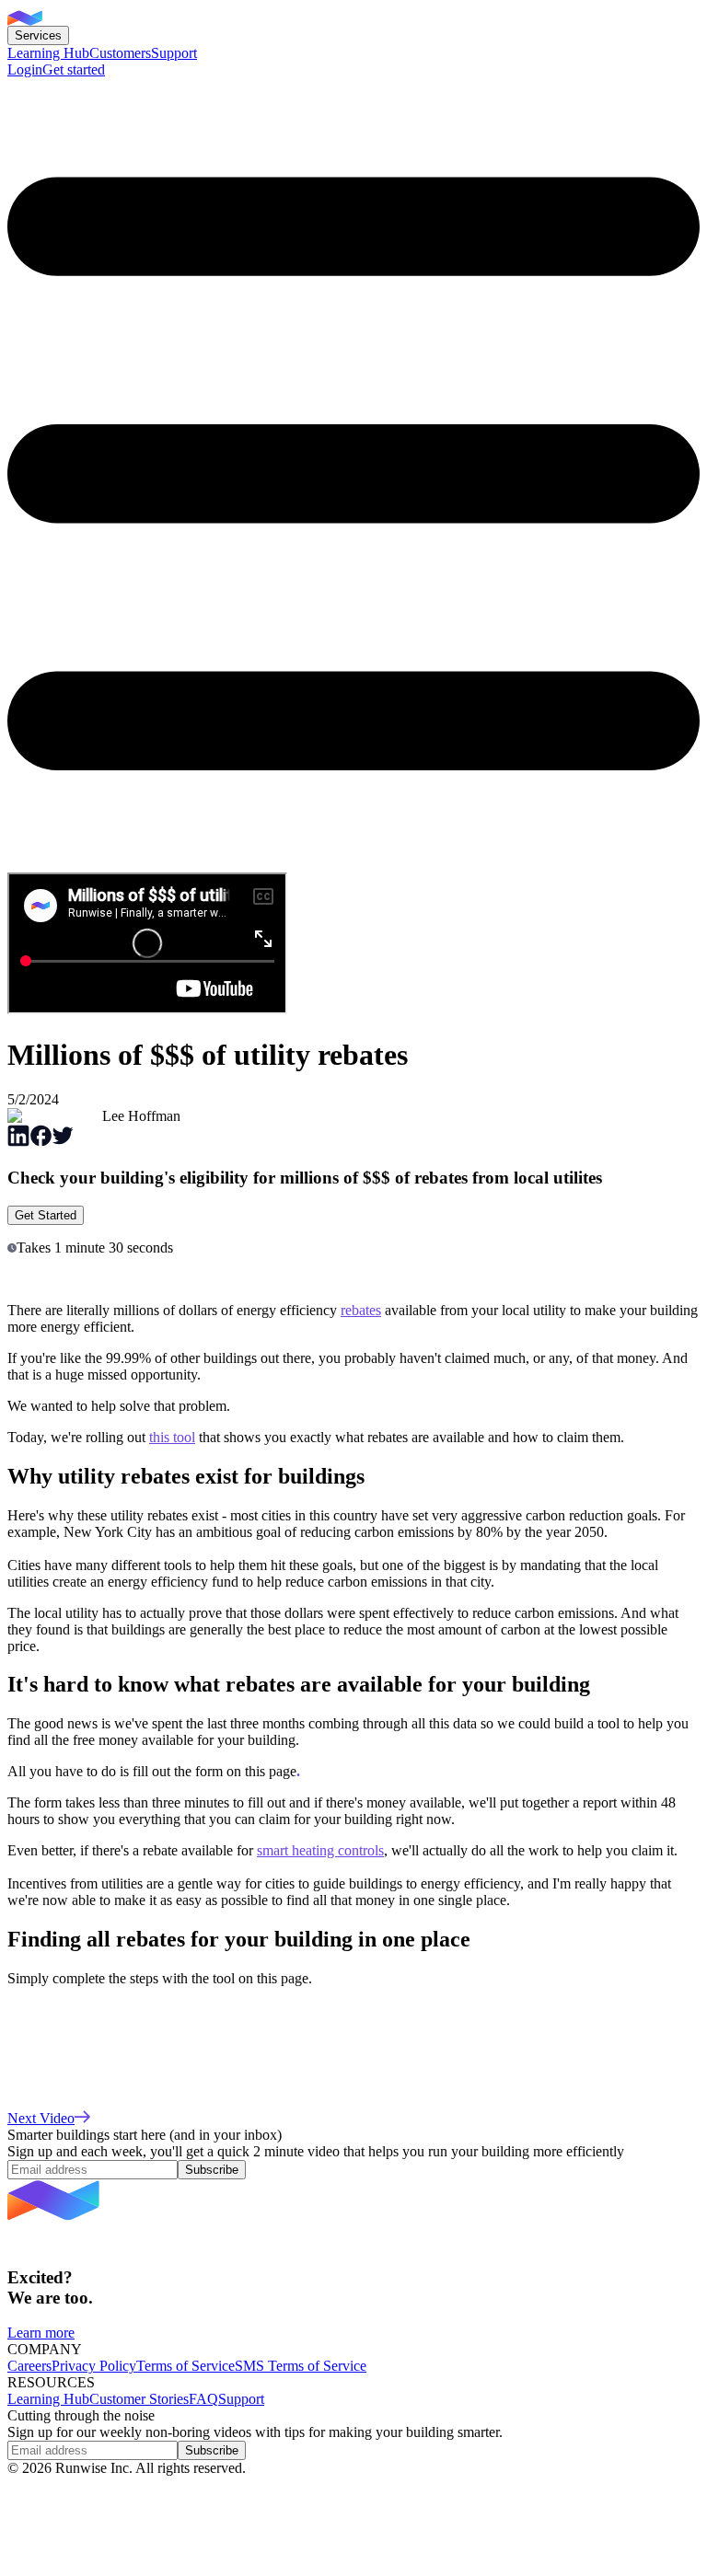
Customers (120, 53)
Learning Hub (48, 53)
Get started (74, 69)
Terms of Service (185, 2366)
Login (25, 69)
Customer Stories (139, 2399)
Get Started (46, 1215)
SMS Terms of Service (301, 2366)
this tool (172, 1437)
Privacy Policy (94, 2366)
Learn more (41, 2333)
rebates (361, 1310)
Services (38, 35)
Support (174, 53)
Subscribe (212, 2170)
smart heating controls (320, 1850)
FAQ (203, 2399)
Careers (29, 2366)
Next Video (41, 2118)
